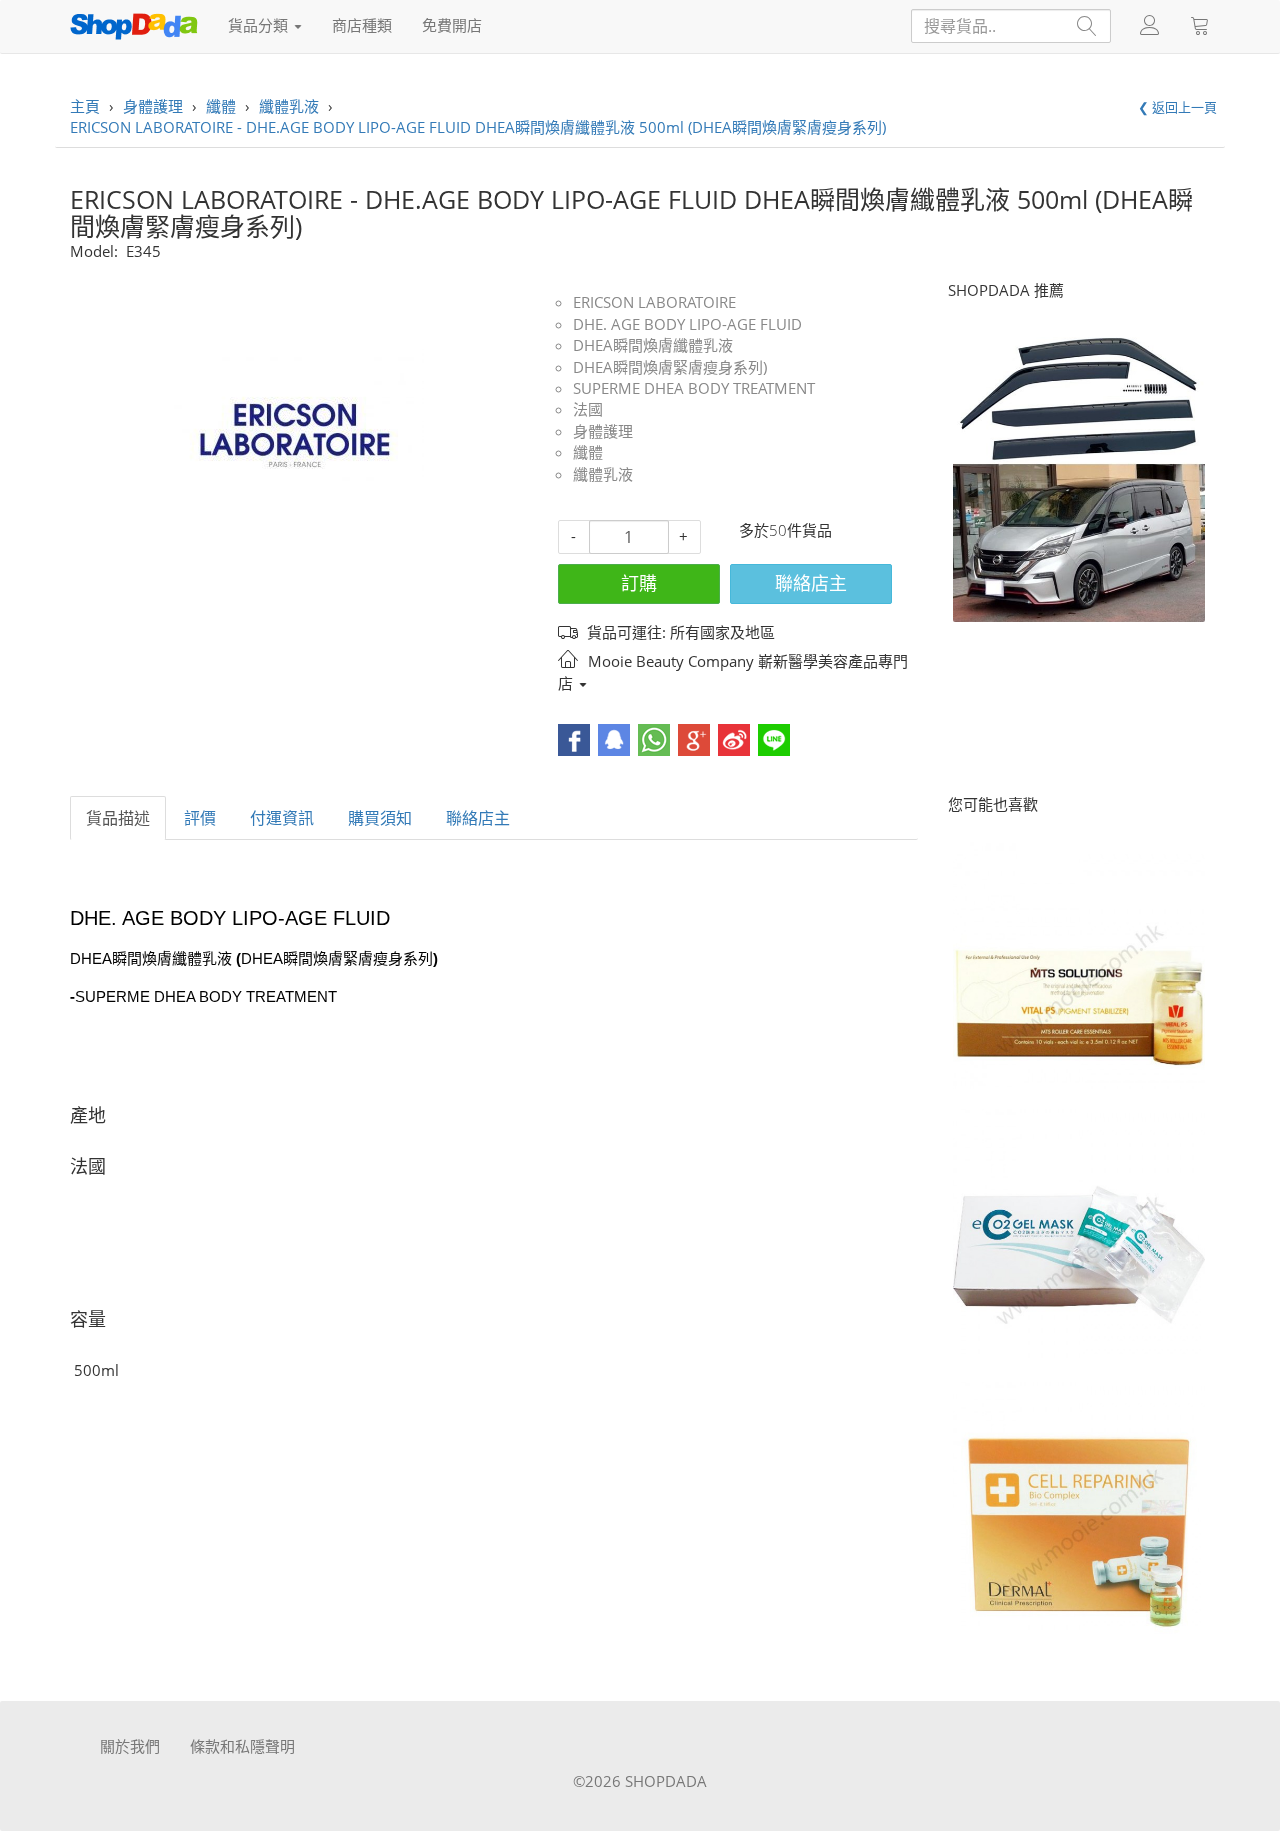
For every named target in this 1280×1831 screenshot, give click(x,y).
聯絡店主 (811, 583)
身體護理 (603, 431)
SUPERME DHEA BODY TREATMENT (694, 388)
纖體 (588, 452)
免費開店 (452, 25)
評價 (200, 818)
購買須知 (380, 818)
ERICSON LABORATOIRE (654, 302)
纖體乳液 (603, 474)
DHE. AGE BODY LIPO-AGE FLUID (687, 324)
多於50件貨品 (785, 530)
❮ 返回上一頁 (1177, 107)
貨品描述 (118, 818)
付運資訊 (282, 818)
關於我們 (130, 1746)
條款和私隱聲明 (242, 1746)
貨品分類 (260, 25)
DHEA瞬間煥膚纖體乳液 (653, 345)
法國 (588, 409)
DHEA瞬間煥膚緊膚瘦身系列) (670, 367)
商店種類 (362, 25)
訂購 (639, 583)
